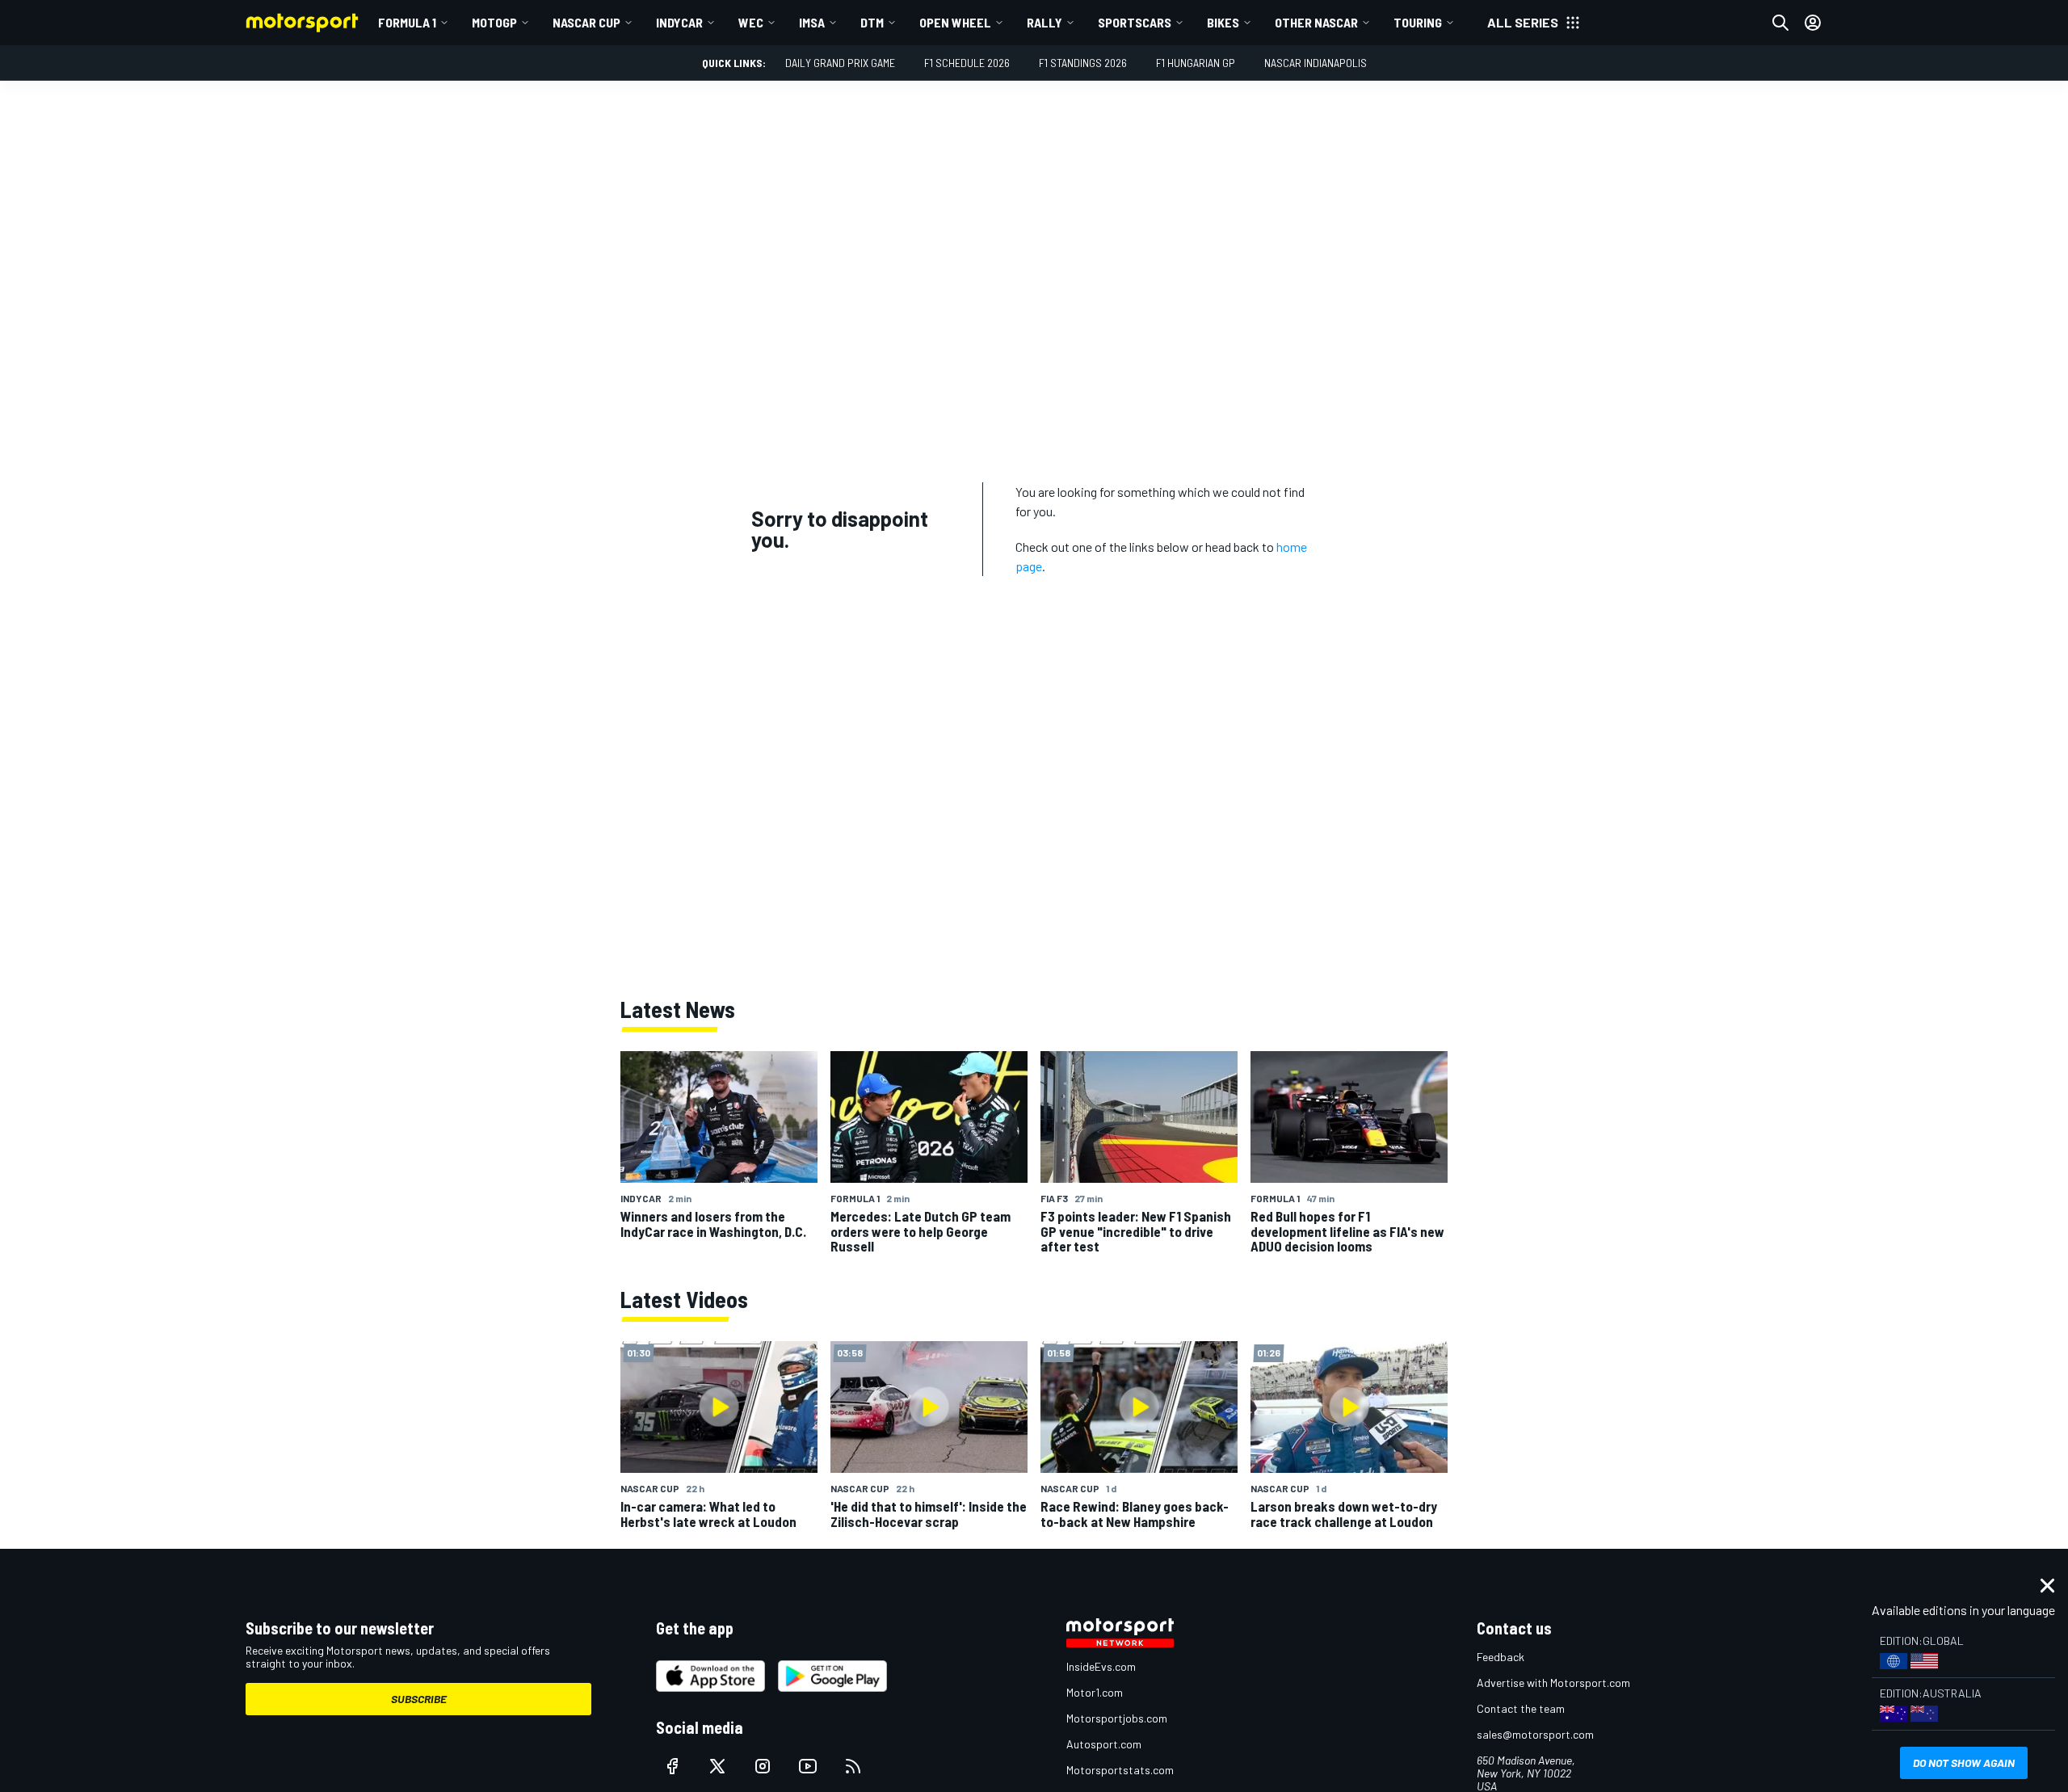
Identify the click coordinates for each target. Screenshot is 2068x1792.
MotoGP (494, 22)
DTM (872, 22)
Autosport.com (1104, 1744)
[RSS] (853, 1766)
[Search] (1780, 23)
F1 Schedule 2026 (967, 63)
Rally (1045, 22)
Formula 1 (407, 22)
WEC (751, 22)
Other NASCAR (1316, 22)
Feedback (1501, 1657)
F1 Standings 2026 (1083, 63)
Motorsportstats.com (1120, 1770)
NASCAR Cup (586, 22)
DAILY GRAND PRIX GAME (840, 63)
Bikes (1223, 22)
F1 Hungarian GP (1196, 63)
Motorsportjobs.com (1117, 1718)
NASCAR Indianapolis (1316, 63)
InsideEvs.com (1101, 1666)
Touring (1418, 22)
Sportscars (1135, 22)
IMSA (812, 22)
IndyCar (679, 22)
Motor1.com (1095, 1692)
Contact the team (1521, 1708)
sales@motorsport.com (1535, 1734)
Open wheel (955, 22)
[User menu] (1813, 23)
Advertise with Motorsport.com (1553, 1683)
